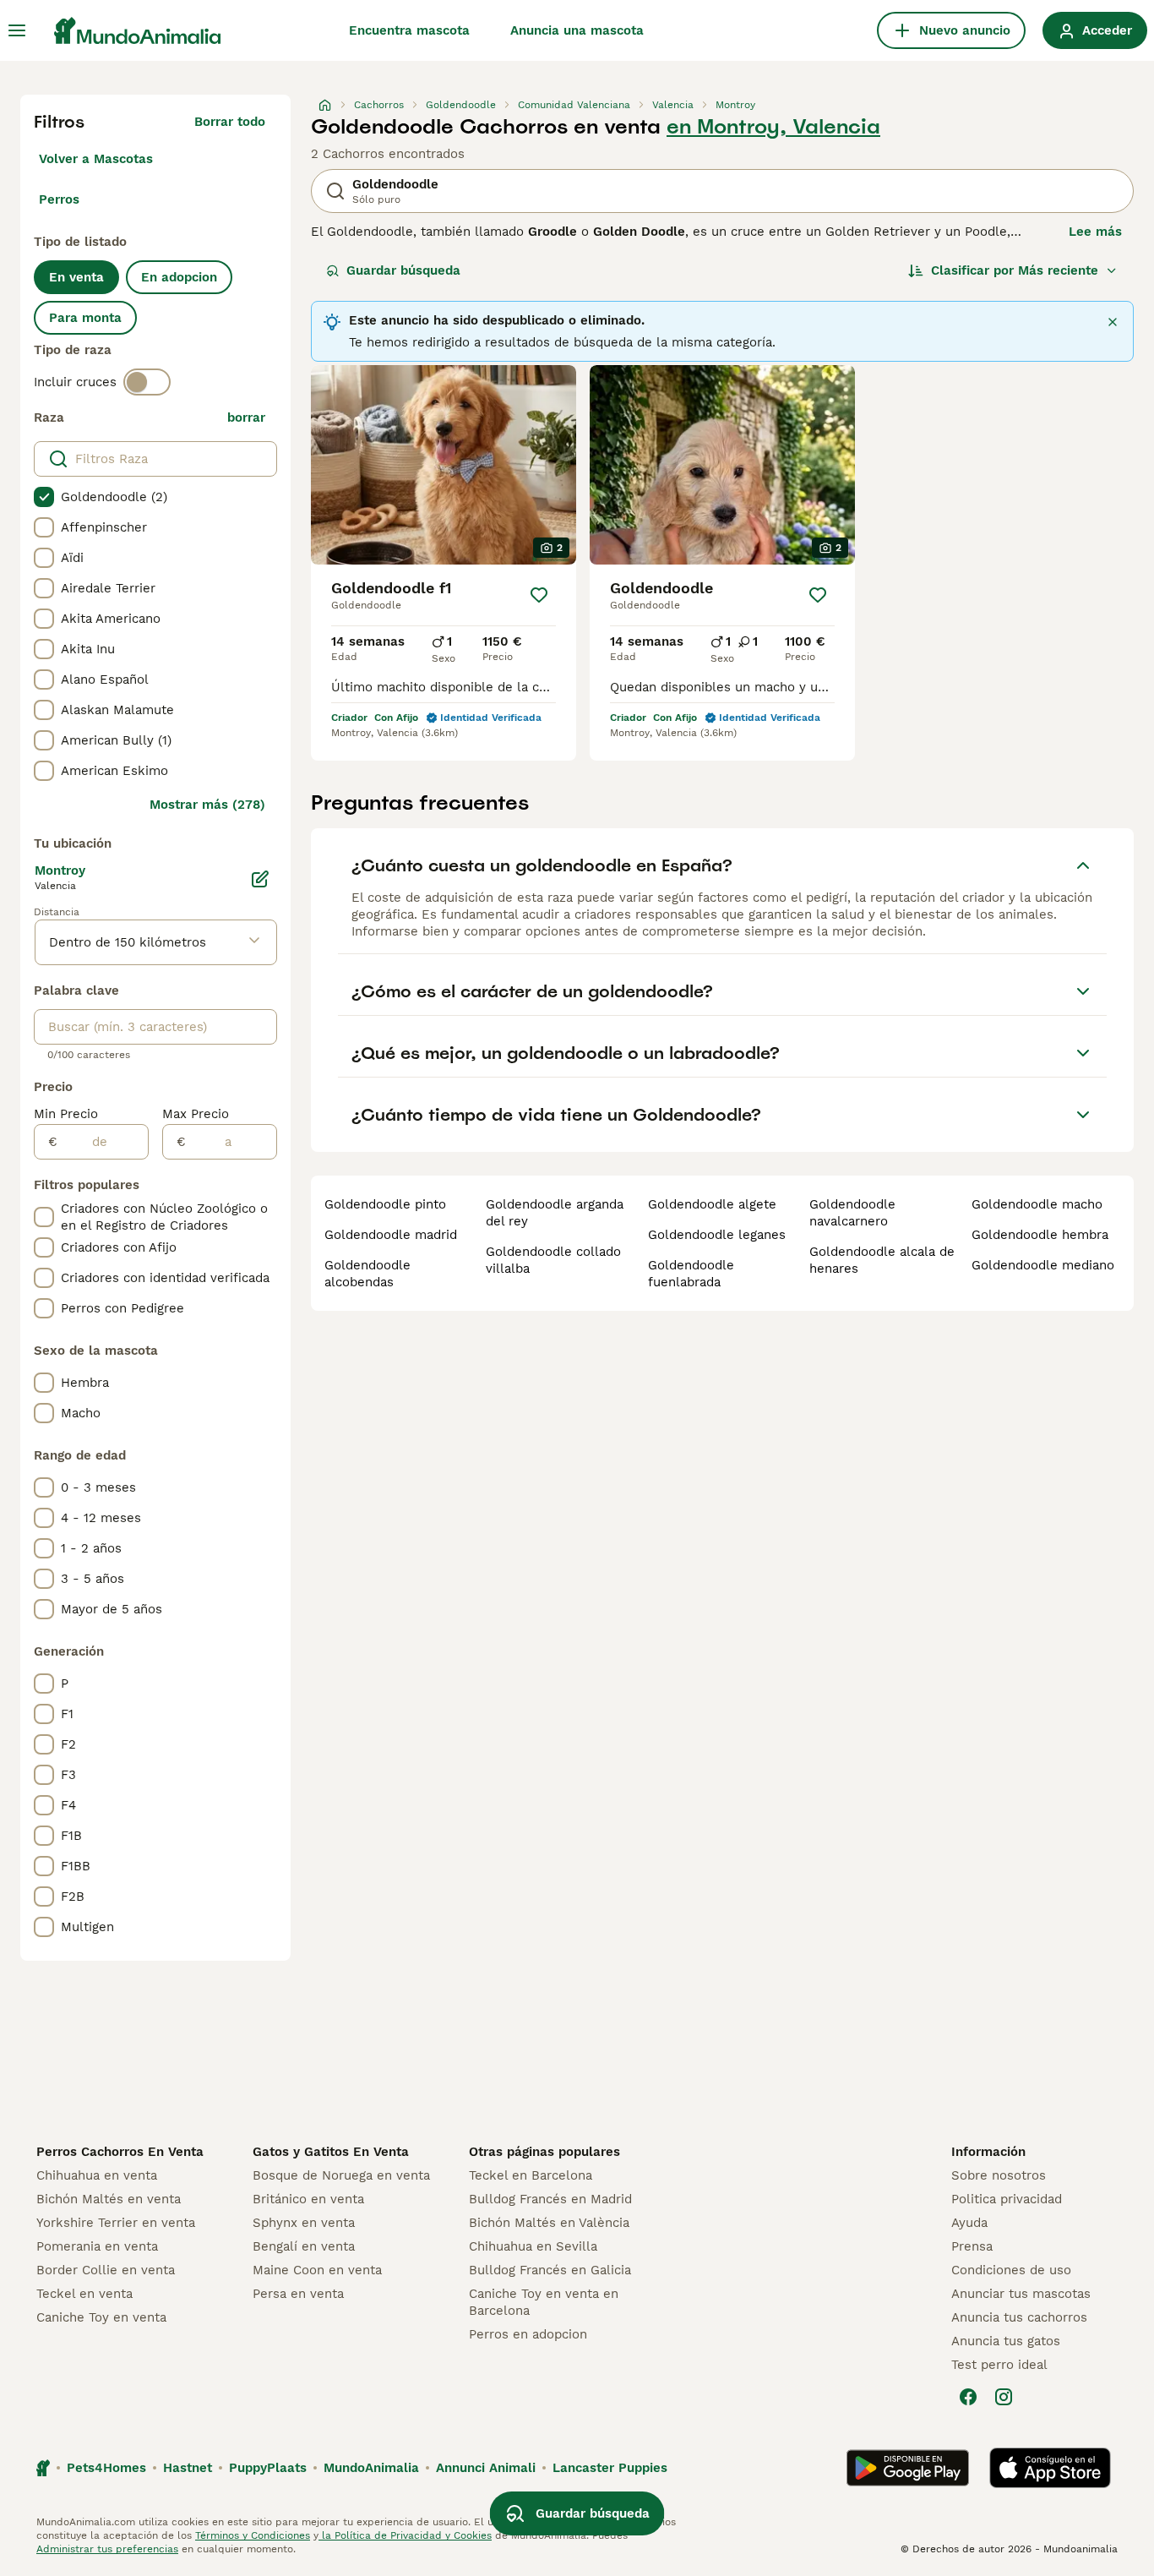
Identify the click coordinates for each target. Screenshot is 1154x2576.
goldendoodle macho (1037, 1204)
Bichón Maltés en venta (109, 2199)
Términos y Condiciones (253, 2535)
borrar (246, 418)
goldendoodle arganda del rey (555, 1213)
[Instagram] (1004, 2397)
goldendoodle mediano (1043, 1265)
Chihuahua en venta (97, 2175)
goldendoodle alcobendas (367, 1274)
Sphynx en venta (304, 2223)
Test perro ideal (999, 2365)
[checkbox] (44, 497)
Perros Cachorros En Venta (120, 2152)
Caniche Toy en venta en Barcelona (544, 2302)
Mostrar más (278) (207, 805)
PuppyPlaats (268, 2468)
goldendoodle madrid (391, 1235)
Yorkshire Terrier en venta (116, 2223)
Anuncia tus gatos (1006, 2341)
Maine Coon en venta (317, 2270)
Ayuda (969, 2223)
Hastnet (188, 2468)
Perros (59, 199)
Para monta (85, 318)
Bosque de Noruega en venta (341, 2175)
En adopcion (179, 277)
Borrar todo (230, 122)
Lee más (1095, 232)
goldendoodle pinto (385, 1204)
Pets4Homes (106, 2468)
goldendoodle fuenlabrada (691, 1274)
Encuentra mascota (409, 30)
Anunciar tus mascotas (1021, 2294)
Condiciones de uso (1011, 2270)
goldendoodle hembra (1040, 1235)
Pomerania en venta (97, 2246)
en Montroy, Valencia (773, 127)
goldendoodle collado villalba (553, 1260)
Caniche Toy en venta (101, 2317)
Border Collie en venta (106, 2270)
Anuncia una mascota (577, 30)
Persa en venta (298, 2294)
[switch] (147, 382)
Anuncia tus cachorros (1019, 2317)
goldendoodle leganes (717, 1235)
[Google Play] (908, 2468)
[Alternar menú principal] (17, 30)
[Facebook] (968, 2397)
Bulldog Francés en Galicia (550, 2270)
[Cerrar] (1113, 322)
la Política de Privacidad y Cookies (405, 2535)
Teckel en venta (84, 2294)
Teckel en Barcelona (531, 2175)
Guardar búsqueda (403, 270)
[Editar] (260, 879)
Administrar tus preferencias (107, 2549)
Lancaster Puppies (610, 2468)
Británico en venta (308, 2199)
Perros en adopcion (528, 2334)
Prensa (972, 2246)
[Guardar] (539, 595)
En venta (76, 277)
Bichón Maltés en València (549, 2223)
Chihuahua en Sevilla (533, 2246)
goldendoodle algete (712, 1204)
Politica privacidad (1007, 2199)
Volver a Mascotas (96, 159)
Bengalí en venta (304, 2246)
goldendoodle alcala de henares (882, 1260)
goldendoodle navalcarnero (852, 1213)
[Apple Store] (1050, 2468)
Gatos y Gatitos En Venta (331, 2152)
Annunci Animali (486, 2468)
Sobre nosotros (999, 2175)
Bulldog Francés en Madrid (550, 2199)
